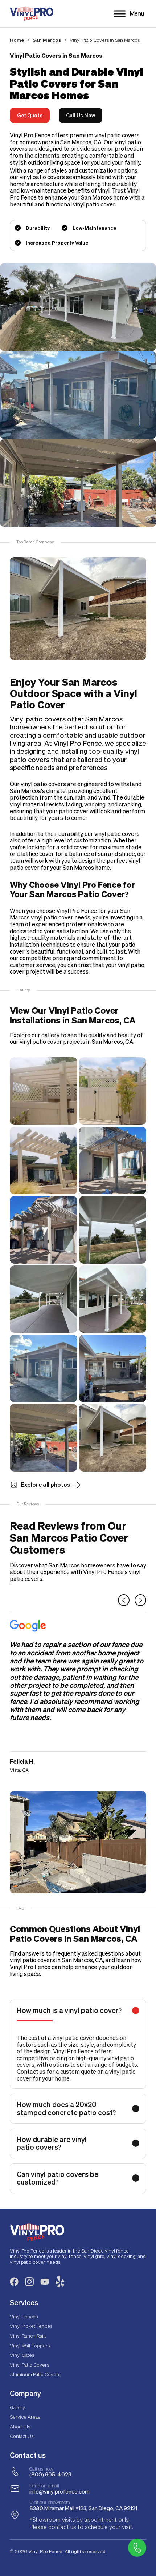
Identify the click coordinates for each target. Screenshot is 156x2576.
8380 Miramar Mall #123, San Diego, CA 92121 (83, 2508)
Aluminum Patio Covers (35, 2374)
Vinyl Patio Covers (29, 2365)
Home (17, 40)
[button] (78, 2011)
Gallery (17, 2407)
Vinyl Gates (22, 2355)
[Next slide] (140, 1600)
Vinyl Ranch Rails (28, 2336)
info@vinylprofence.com (59, 2492)
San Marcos (47, 40)
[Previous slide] (124, 1600)
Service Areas (25, 2417)
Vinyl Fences (24, 2316)
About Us (20, 2426)
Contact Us (22, 2436)
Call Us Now (81, 115)
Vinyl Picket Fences (31, 2326)
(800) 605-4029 (50, 2474)
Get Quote (30, 115)
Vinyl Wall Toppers (30, 2345)
